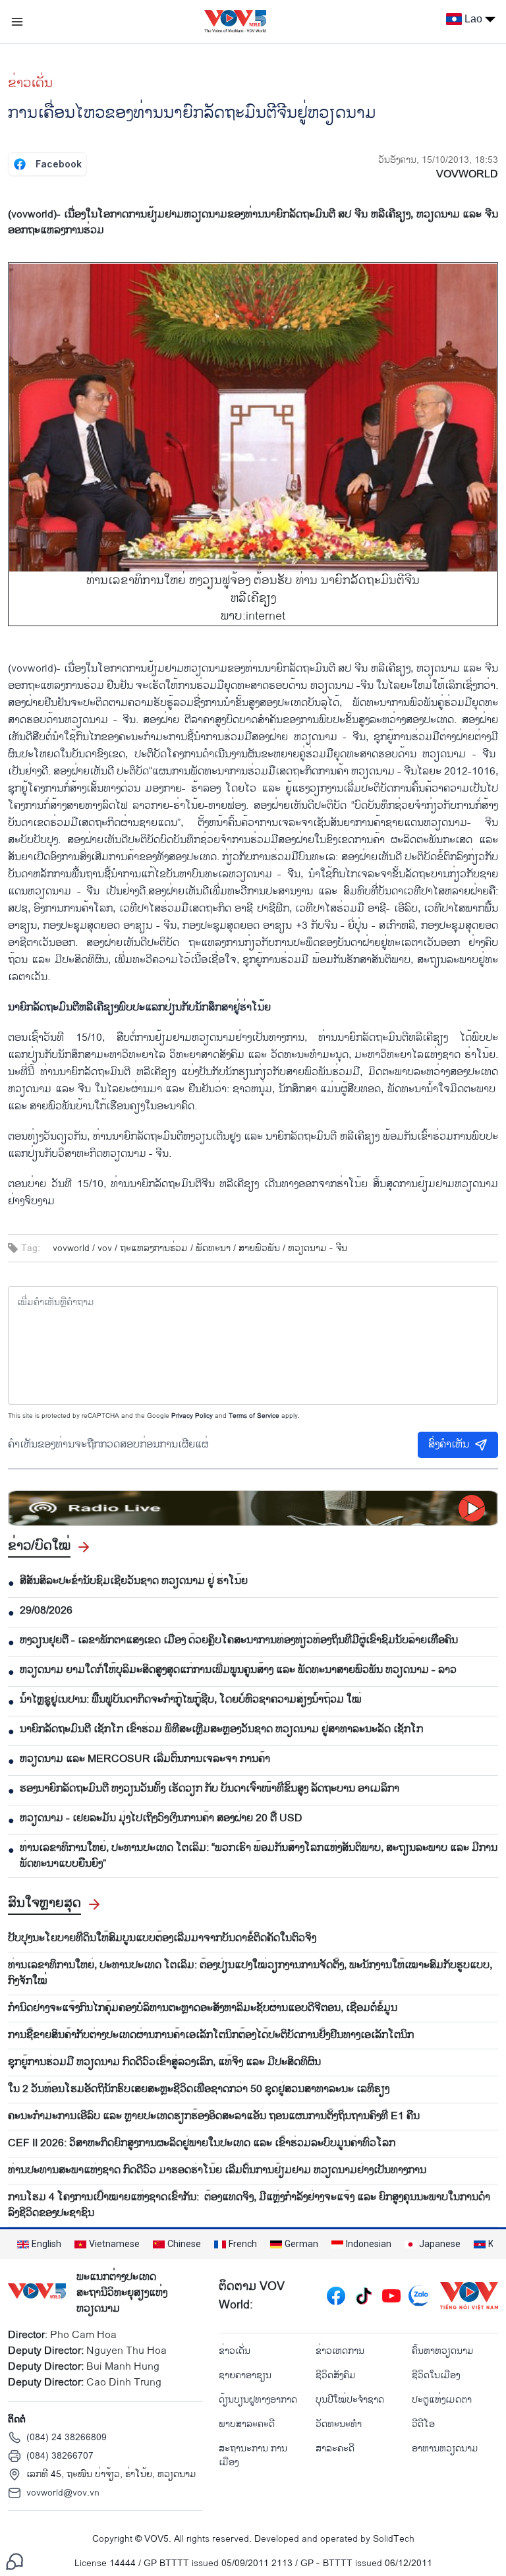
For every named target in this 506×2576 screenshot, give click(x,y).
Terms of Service (254, 1416)
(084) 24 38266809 (67, 2437)
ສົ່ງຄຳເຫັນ (449, 1445)
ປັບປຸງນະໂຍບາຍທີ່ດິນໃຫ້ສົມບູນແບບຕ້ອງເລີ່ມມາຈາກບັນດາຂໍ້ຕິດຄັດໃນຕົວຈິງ (162, 1939)
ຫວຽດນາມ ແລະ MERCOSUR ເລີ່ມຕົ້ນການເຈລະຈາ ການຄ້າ (145, 1759)
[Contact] (14, 2561)
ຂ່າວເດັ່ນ (30, 83)
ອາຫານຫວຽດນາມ (445, 2448)
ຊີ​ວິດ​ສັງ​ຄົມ (336, 2375)
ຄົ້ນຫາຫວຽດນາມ (443, 2351)
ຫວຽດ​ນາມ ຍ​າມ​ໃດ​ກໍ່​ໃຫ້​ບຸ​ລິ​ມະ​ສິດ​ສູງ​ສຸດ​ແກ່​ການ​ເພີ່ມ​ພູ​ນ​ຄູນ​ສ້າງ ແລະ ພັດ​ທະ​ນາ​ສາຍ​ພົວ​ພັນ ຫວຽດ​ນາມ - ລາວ (238, 1670)
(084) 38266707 (60, 2456)
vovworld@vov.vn (63, 2493)
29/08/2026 (46, 1611)
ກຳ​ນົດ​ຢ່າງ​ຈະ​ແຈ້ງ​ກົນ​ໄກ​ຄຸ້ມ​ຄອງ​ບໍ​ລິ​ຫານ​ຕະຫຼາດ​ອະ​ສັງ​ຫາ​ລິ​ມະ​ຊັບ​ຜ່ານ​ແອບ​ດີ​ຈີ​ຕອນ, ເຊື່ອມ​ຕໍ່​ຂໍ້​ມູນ (203, 2008)
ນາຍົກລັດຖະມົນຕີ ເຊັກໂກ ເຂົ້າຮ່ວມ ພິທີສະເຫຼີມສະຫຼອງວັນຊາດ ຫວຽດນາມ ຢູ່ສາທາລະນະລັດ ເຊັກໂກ (221, 1730)
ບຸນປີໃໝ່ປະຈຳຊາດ (350, 2400)
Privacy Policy (192, 1416)
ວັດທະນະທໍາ (339, 2424)
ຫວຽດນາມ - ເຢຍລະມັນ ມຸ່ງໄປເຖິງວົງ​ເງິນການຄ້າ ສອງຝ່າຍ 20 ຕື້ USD (161, 1819)
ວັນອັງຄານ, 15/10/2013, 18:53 (438, 160)
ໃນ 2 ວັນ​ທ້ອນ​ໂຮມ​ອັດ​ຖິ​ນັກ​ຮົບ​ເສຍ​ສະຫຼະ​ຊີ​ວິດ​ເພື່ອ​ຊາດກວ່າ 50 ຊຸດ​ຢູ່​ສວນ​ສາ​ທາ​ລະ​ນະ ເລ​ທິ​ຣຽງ (199, 2090)
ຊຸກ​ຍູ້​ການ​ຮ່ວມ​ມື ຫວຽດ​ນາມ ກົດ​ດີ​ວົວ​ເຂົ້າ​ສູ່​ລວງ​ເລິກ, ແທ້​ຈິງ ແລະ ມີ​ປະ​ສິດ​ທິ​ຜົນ (164, 2063)
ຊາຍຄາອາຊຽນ (245, 2375)
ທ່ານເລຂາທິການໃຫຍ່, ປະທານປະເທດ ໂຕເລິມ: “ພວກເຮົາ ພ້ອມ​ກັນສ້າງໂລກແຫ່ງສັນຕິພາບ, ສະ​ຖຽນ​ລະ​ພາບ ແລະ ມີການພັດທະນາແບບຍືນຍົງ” (259, 1856)
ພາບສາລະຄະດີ (247, 2424)
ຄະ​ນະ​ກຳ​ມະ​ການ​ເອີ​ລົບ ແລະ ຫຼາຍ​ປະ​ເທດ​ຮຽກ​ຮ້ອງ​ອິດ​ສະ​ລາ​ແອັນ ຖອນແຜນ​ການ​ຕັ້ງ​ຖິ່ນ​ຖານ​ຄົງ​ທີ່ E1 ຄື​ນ (214, 2117)
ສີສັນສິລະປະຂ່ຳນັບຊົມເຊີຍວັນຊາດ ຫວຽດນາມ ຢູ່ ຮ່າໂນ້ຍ (134, 1581)
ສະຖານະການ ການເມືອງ (253, 2455)
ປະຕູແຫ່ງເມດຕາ (442, 2400)
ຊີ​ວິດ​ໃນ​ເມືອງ (436, 2375)
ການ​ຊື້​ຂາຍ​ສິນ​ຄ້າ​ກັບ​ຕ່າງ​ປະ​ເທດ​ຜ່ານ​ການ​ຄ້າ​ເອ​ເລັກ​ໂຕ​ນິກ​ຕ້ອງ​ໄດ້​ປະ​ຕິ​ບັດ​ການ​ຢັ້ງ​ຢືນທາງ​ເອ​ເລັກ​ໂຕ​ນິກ (211, 2035)
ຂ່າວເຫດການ (340, 2351)
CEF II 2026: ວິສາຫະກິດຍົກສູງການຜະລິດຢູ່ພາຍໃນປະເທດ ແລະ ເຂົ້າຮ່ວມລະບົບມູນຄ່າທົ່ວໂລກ (202, 2144)
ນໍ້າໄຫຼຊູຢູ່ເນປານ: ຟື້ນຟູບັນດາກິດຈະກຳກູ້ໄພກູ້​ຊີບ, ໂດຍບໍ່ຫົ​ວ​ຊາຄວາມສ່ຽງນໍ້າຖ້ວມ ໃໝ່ (191, 1700)
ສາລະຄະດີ (335, 2448)
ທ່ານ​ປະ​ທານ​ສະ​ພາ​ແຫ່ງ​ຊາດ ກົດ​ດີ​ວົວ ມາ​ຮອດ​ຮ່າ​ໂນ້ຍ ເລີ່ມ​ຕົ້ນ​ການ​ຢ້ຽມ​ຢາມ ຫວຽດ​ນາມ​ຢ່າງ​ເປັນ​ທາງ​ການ (217, 2171)
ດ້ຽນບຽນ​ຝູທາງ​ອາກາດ (258, 2400)
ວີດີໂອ (423, 2424)
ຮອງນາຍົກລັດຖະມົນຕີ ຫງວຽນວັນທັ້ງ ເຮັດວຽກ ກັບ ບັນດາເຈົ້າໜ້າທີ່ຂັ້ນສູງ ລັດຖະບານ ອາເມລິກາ (210, 1789)
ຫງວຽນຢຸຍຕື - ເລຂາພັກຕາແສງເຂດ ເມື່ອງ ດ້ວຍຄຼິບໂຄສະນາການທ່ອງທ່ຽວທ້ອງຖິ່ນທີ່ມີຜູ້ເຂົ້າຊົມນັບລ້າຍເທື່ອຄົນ (239, 1641)
